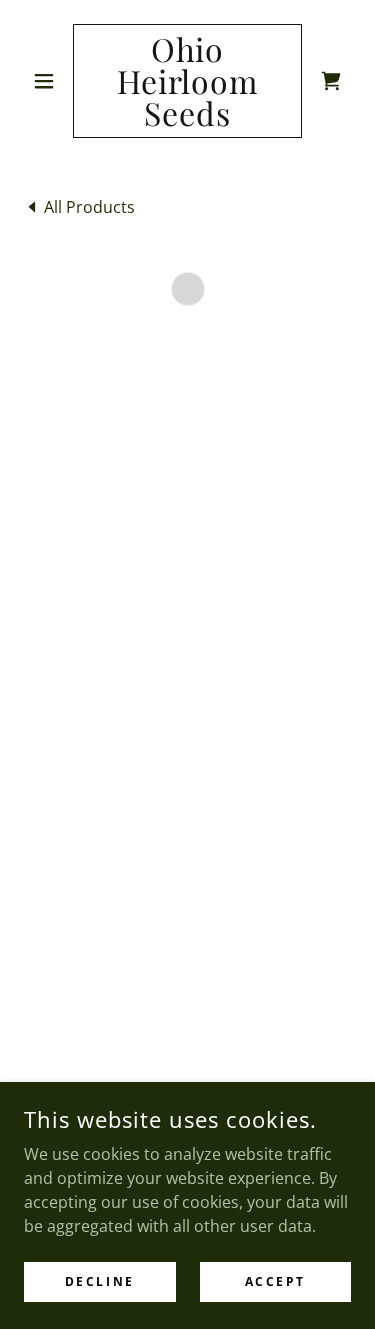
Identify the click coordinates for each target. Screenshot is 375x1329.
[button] (48, 81)
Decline (100, 1281)
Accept (275, 1281)
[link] (187, 81)
